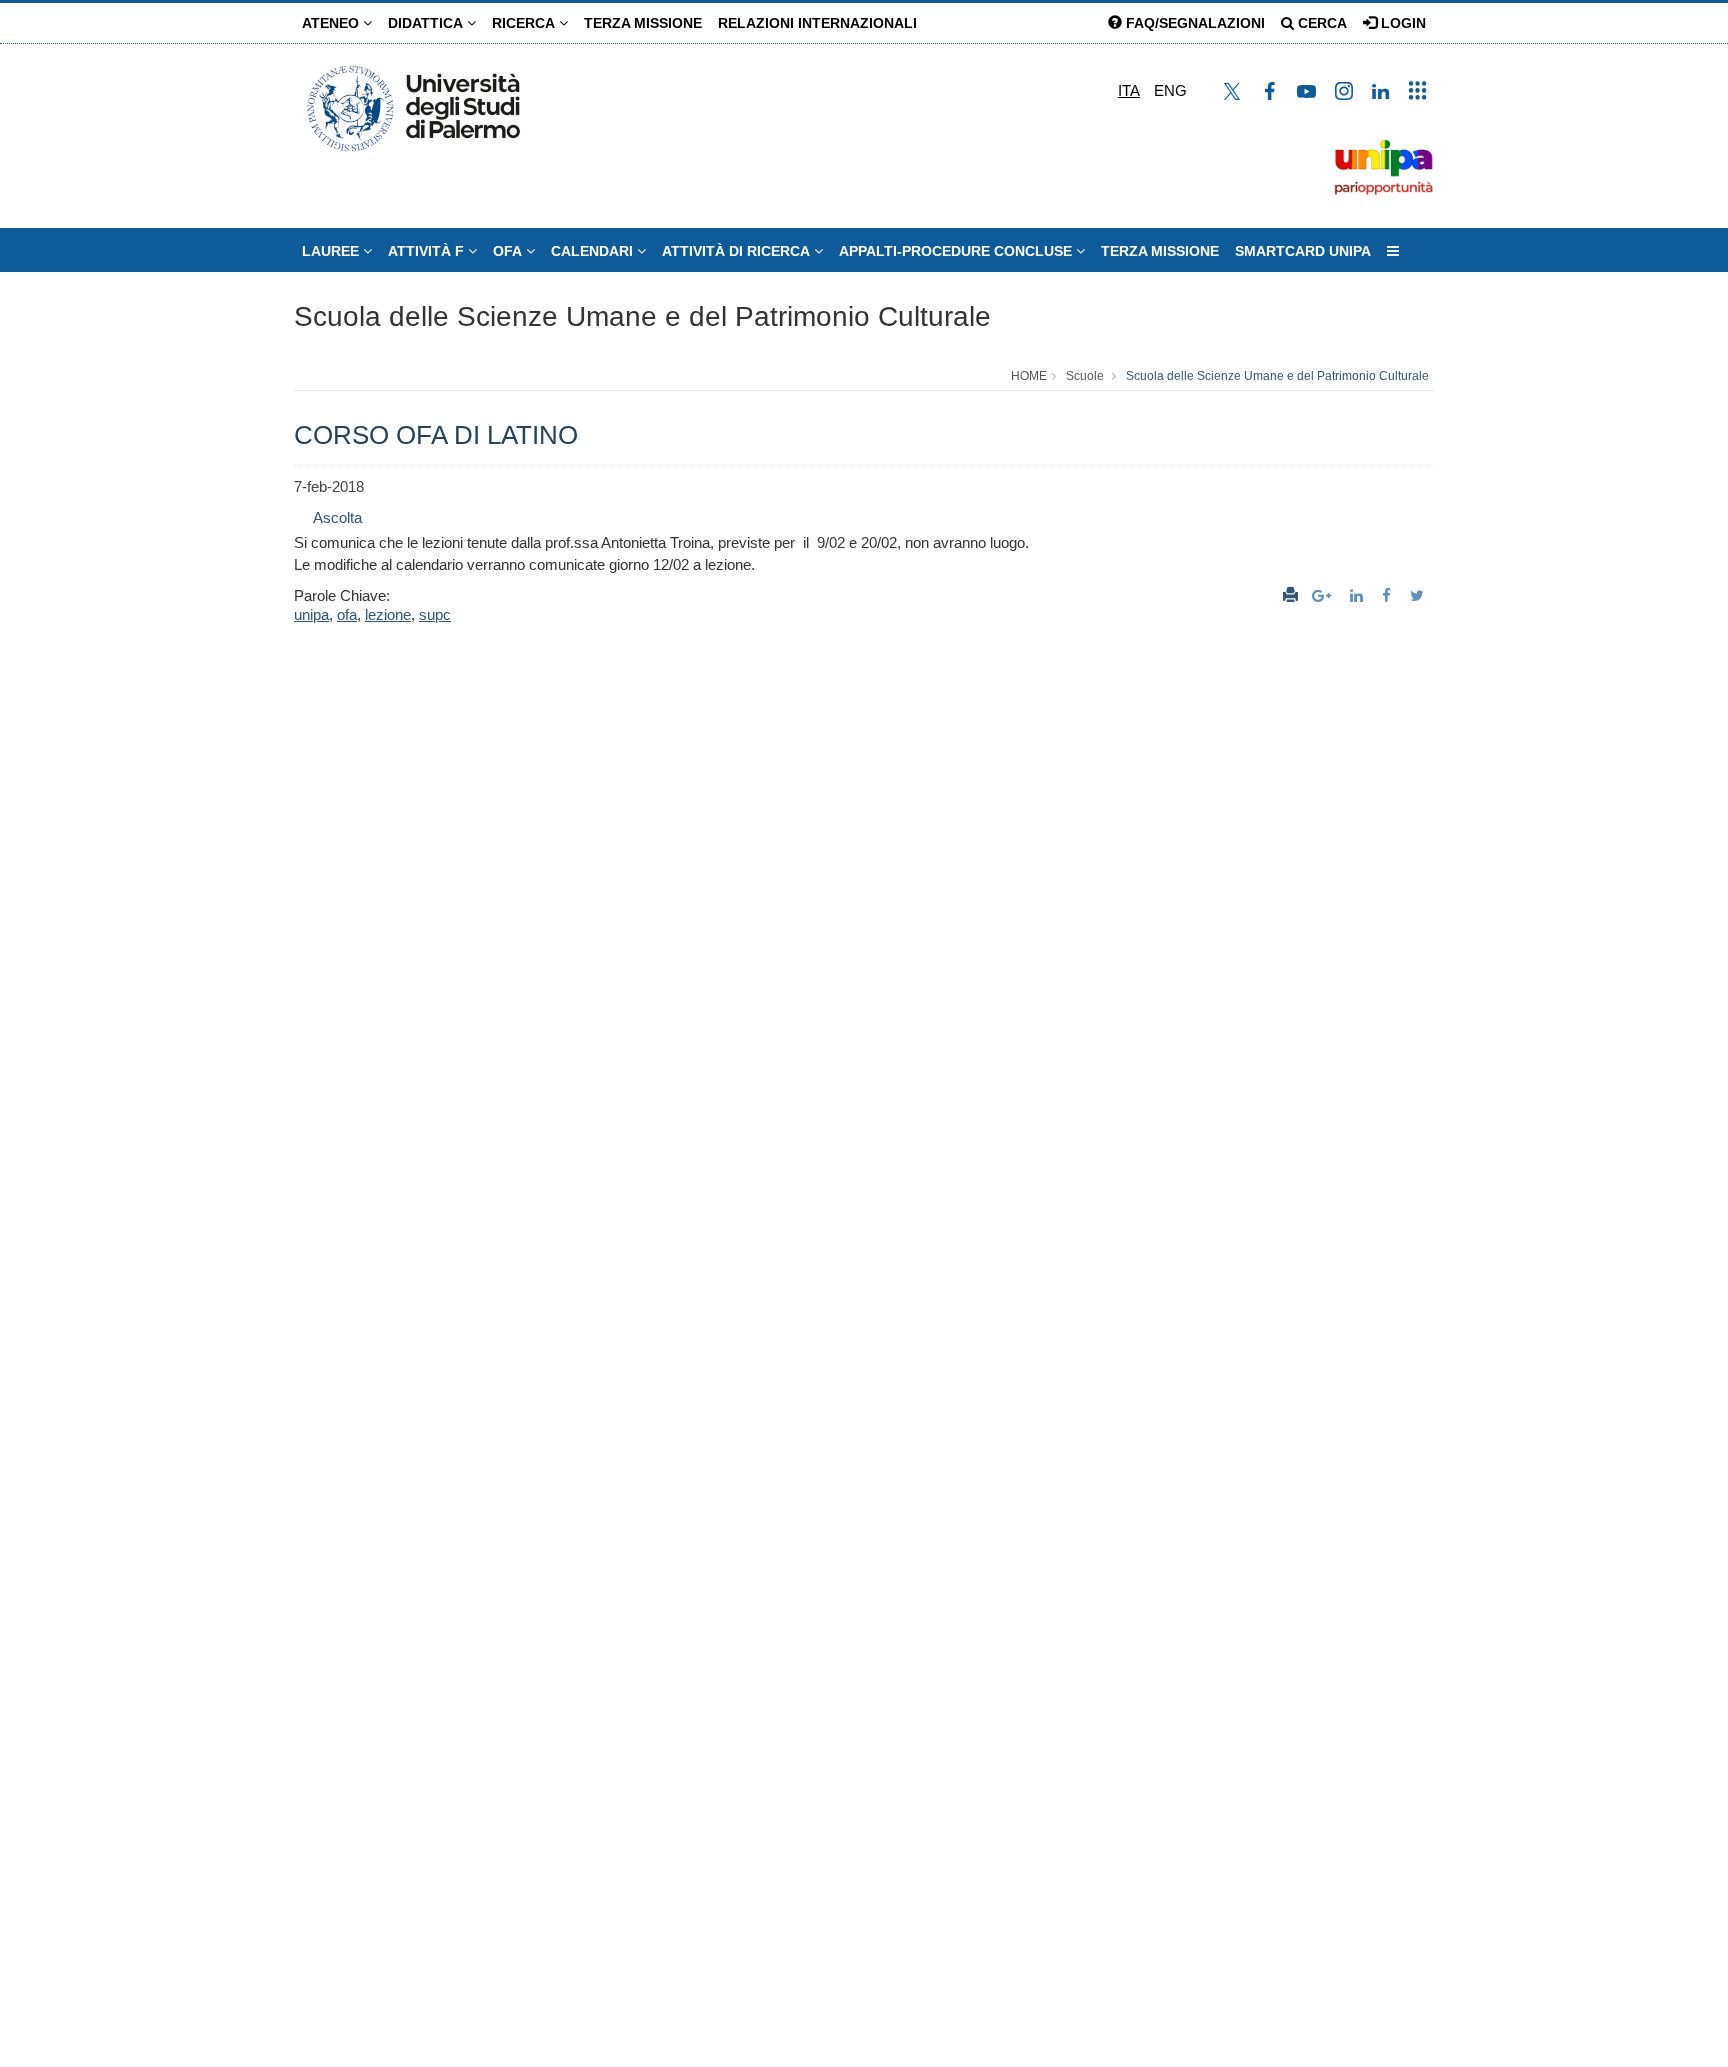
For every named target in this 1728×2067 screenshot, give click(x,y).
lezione (388, 614)
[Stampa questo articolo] (1290, 595)
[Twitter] (1419, 595)
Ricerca (525, 23)
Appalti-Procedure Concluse (957, 251)
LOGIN (1401, 23)
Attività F (428, 251)
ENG (1170, 90)
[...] (1393, 251)
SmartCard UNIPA (1303, 251)
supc (435, 614)
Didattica (427, 23)
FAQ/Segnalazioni (1193, 23)
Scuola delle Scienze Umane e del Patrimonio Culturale (642, 316)
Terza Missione (643, 23)
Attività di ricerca (738, 251)
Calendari (594, 251)
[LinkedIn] (1359, 595)
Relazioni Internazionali (817, 23)
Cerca (1320, 23)
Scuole (1085, 376)
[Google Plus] (1324, 595)
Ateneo (332, 23)
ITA (1129, 90)
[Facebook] (1389, 595)
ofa (347, 614)
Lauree (332, 251)
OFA (509, 251)
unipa (311, 614)
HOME (1029, 376)
